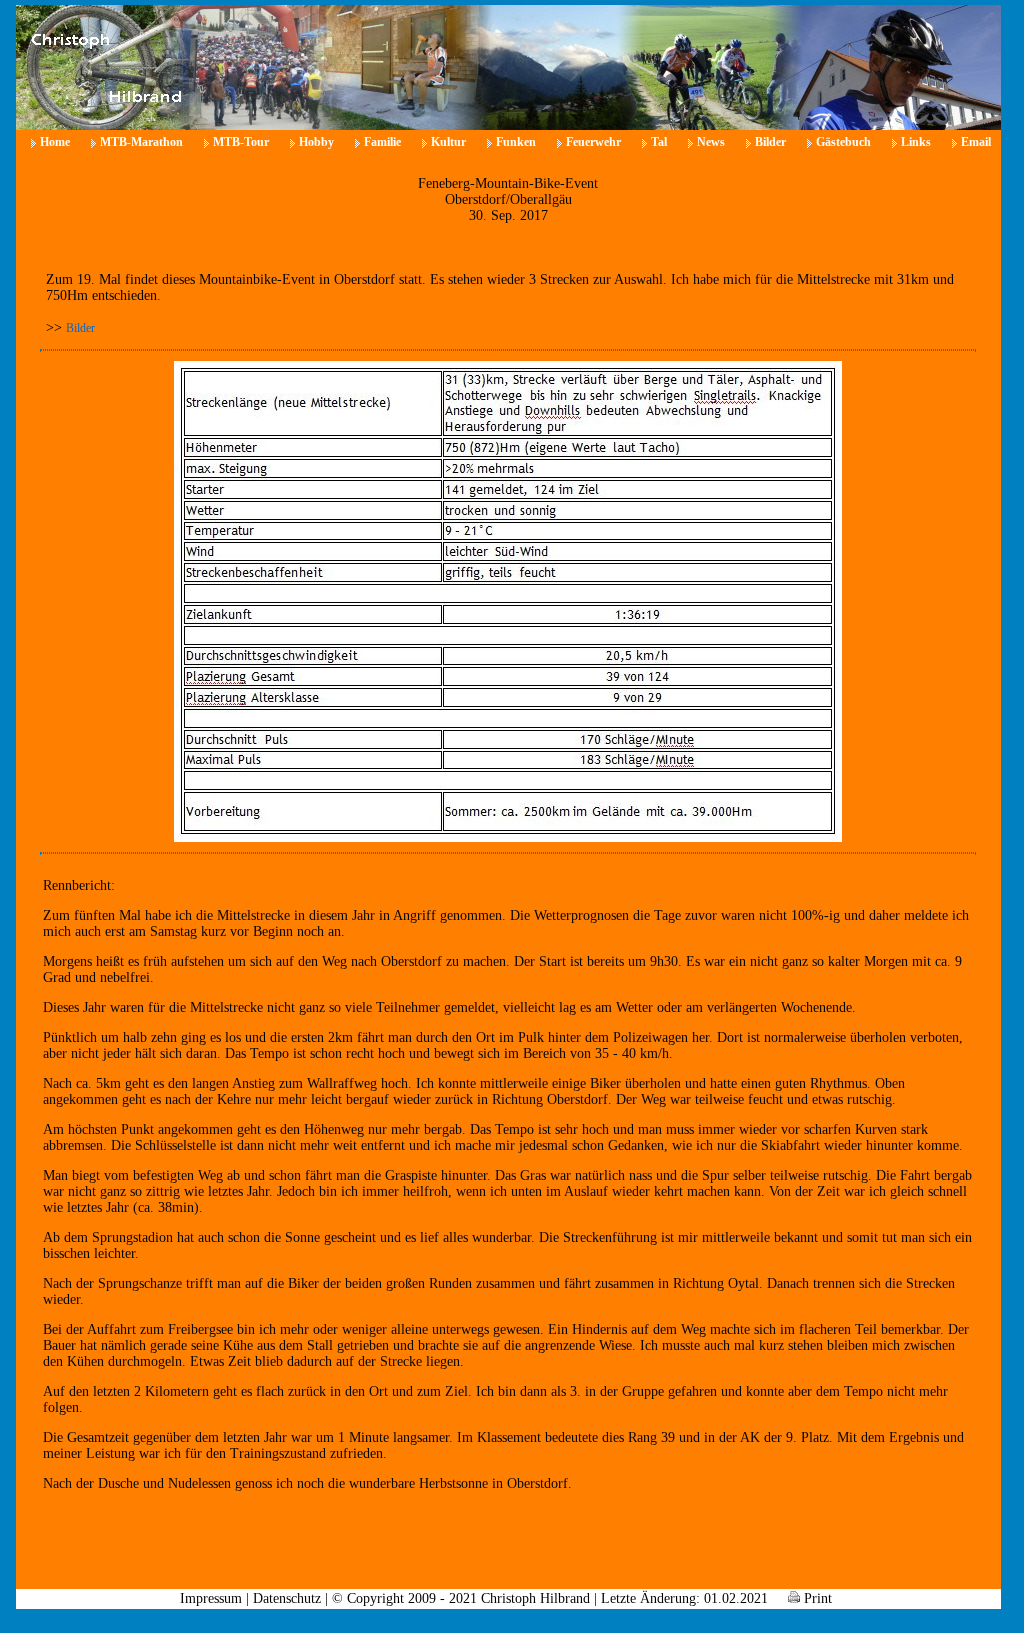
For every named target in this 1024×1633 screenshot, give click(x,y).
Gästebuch (843, 142)
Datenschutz (287, 1598)
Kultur (448, 142)
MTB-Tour (241, 142)
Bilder (770, 142)
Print (816, 1598)
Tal (659, 142)
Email (976, 142)
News (711, 142)
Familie (382, 142)
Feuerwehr (593, 142)
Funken (516, 142)
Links (916, 142)
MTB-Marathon (141, 142)
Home (55, 142)
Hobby (316, 142)
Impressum (211, 1598)
